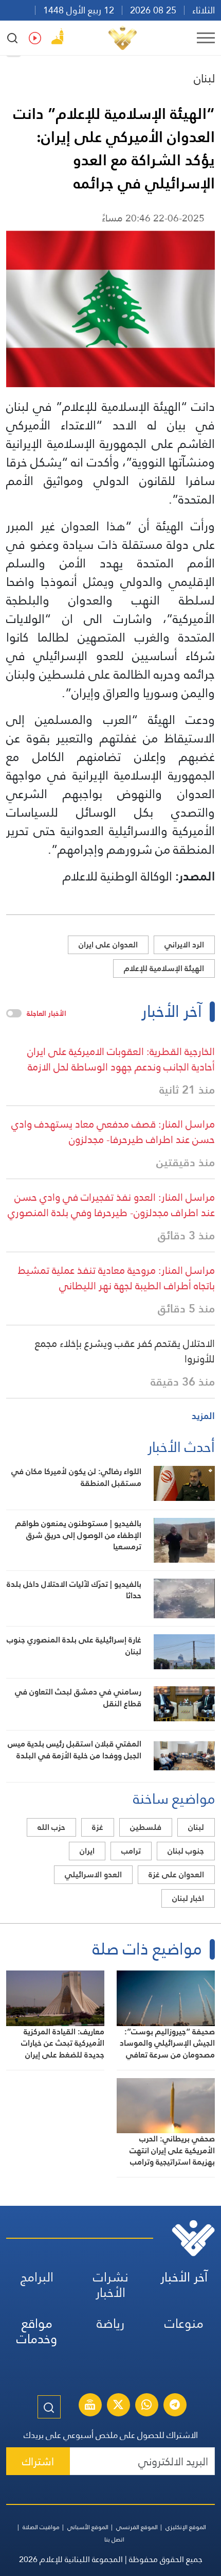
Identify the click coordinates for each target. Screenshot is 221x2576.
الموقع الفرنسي (137, 2527)
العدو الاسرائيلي (93, 1874)
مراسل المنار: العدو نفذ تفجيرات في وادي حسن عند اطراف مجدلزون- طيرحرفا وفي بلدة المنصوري (111, 1205)
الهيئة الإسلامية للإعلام (164, 968)
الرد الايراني (184, 945)
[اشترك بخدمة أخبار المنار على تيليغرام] (175, 2406)
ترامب (131, 1851)
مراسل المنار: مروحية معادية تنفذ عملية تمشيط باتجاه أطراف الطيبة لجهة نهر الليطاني (116, 1278)
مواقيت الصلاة (41, 2527)
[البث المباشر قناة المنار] (90, 2406)
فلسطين (146, 1827)
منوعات (184, 2323)
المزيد (203, 1416)
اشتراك (38, 2461)
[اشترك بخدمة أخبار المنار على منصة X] (118, 2406)
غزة (98, 1827)
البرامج (37, 2277)
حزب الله (51, 1827)
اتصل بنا (114, 2539)
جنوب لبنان (186, 1851)
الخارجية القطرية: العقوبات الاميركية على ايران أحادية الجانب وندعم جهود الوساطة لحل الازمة (121, 1059)
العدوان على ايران (108, 945)
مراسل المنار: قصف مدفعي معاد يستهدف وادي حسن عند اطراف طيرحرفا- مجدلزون (113, 1132)
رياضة (110, 2323)
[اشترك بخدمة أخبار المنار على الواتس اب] (146, 2406)
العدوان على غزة (176, 1874)
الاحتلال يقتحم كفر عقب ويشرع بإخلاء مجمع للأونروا (125, 1351)
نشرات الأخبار (111, 2285)
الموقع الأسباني (88, 2527)
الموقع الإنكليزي (186, 2527)
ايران (87, 1851)
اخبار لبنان (188, 1898)
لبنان (204, 78)
